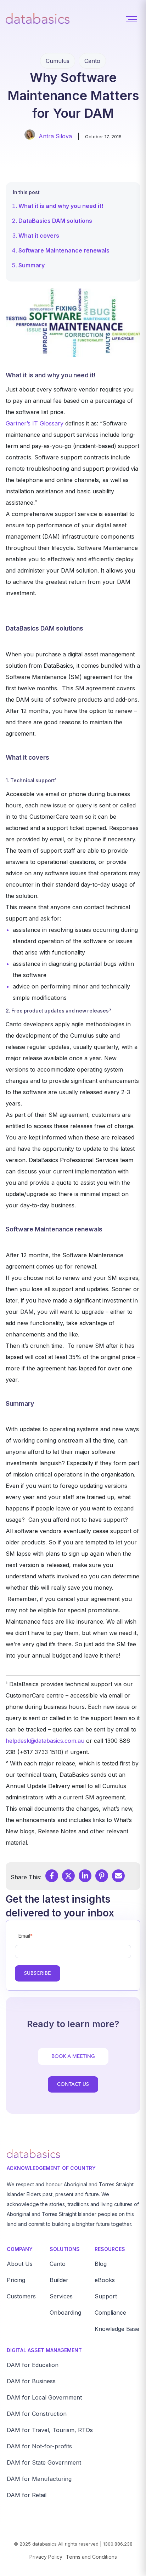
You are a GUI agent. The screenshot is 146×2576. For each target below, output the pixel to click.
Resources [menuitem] (110, 2249)
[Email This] (118, 1876)
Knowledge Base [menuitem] (117, 2329)
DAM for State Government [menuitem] (44, 2462)
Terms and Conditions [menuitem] (91, 2557)
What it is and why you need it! (61, 206)
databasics (44, 2544)
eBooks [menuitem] (105, 2280)
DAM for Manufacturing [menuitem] (39, 2479)
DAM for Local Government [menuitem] (44, 2397)
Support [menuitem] (106, 2296)
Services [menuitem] (61, 2296)
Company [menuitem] (20, 2249)
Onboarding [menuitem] (65, 2313)
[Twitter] (68, 1876)
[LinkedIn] (85, 1876)
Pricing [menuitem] (16, 2280)
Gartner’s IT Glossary (35, 423)
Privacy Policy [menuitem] (46, 2557)
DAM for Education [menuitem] (33, 2365)
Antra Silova (55, 136)
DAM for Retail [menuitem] (27, 2495)
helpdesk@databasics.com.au (46, 1741)
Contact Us (73, 2084)
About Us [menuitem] (20, 2264)
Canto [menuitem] (58, 2264)
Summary (32, 265)
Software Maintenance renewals (64, 250)
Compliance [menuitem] (110, 2313)
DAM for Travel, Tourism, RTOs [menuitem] (50, 2430)
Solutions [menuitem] (65, 2249)
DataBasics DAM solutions (55, 221)
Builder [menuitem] (59, 2280)
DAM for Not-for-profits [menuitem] (39, 2446)
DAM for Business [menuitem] (31, 2381)
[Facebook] (52, 1876)
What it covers (39, 236)
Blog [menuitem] (101, 2264)
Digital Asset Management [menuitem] (44, 2350)
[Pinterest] (102, 1876)
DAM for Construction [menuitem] (37, 2414)
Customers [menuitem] (21, 2296)
